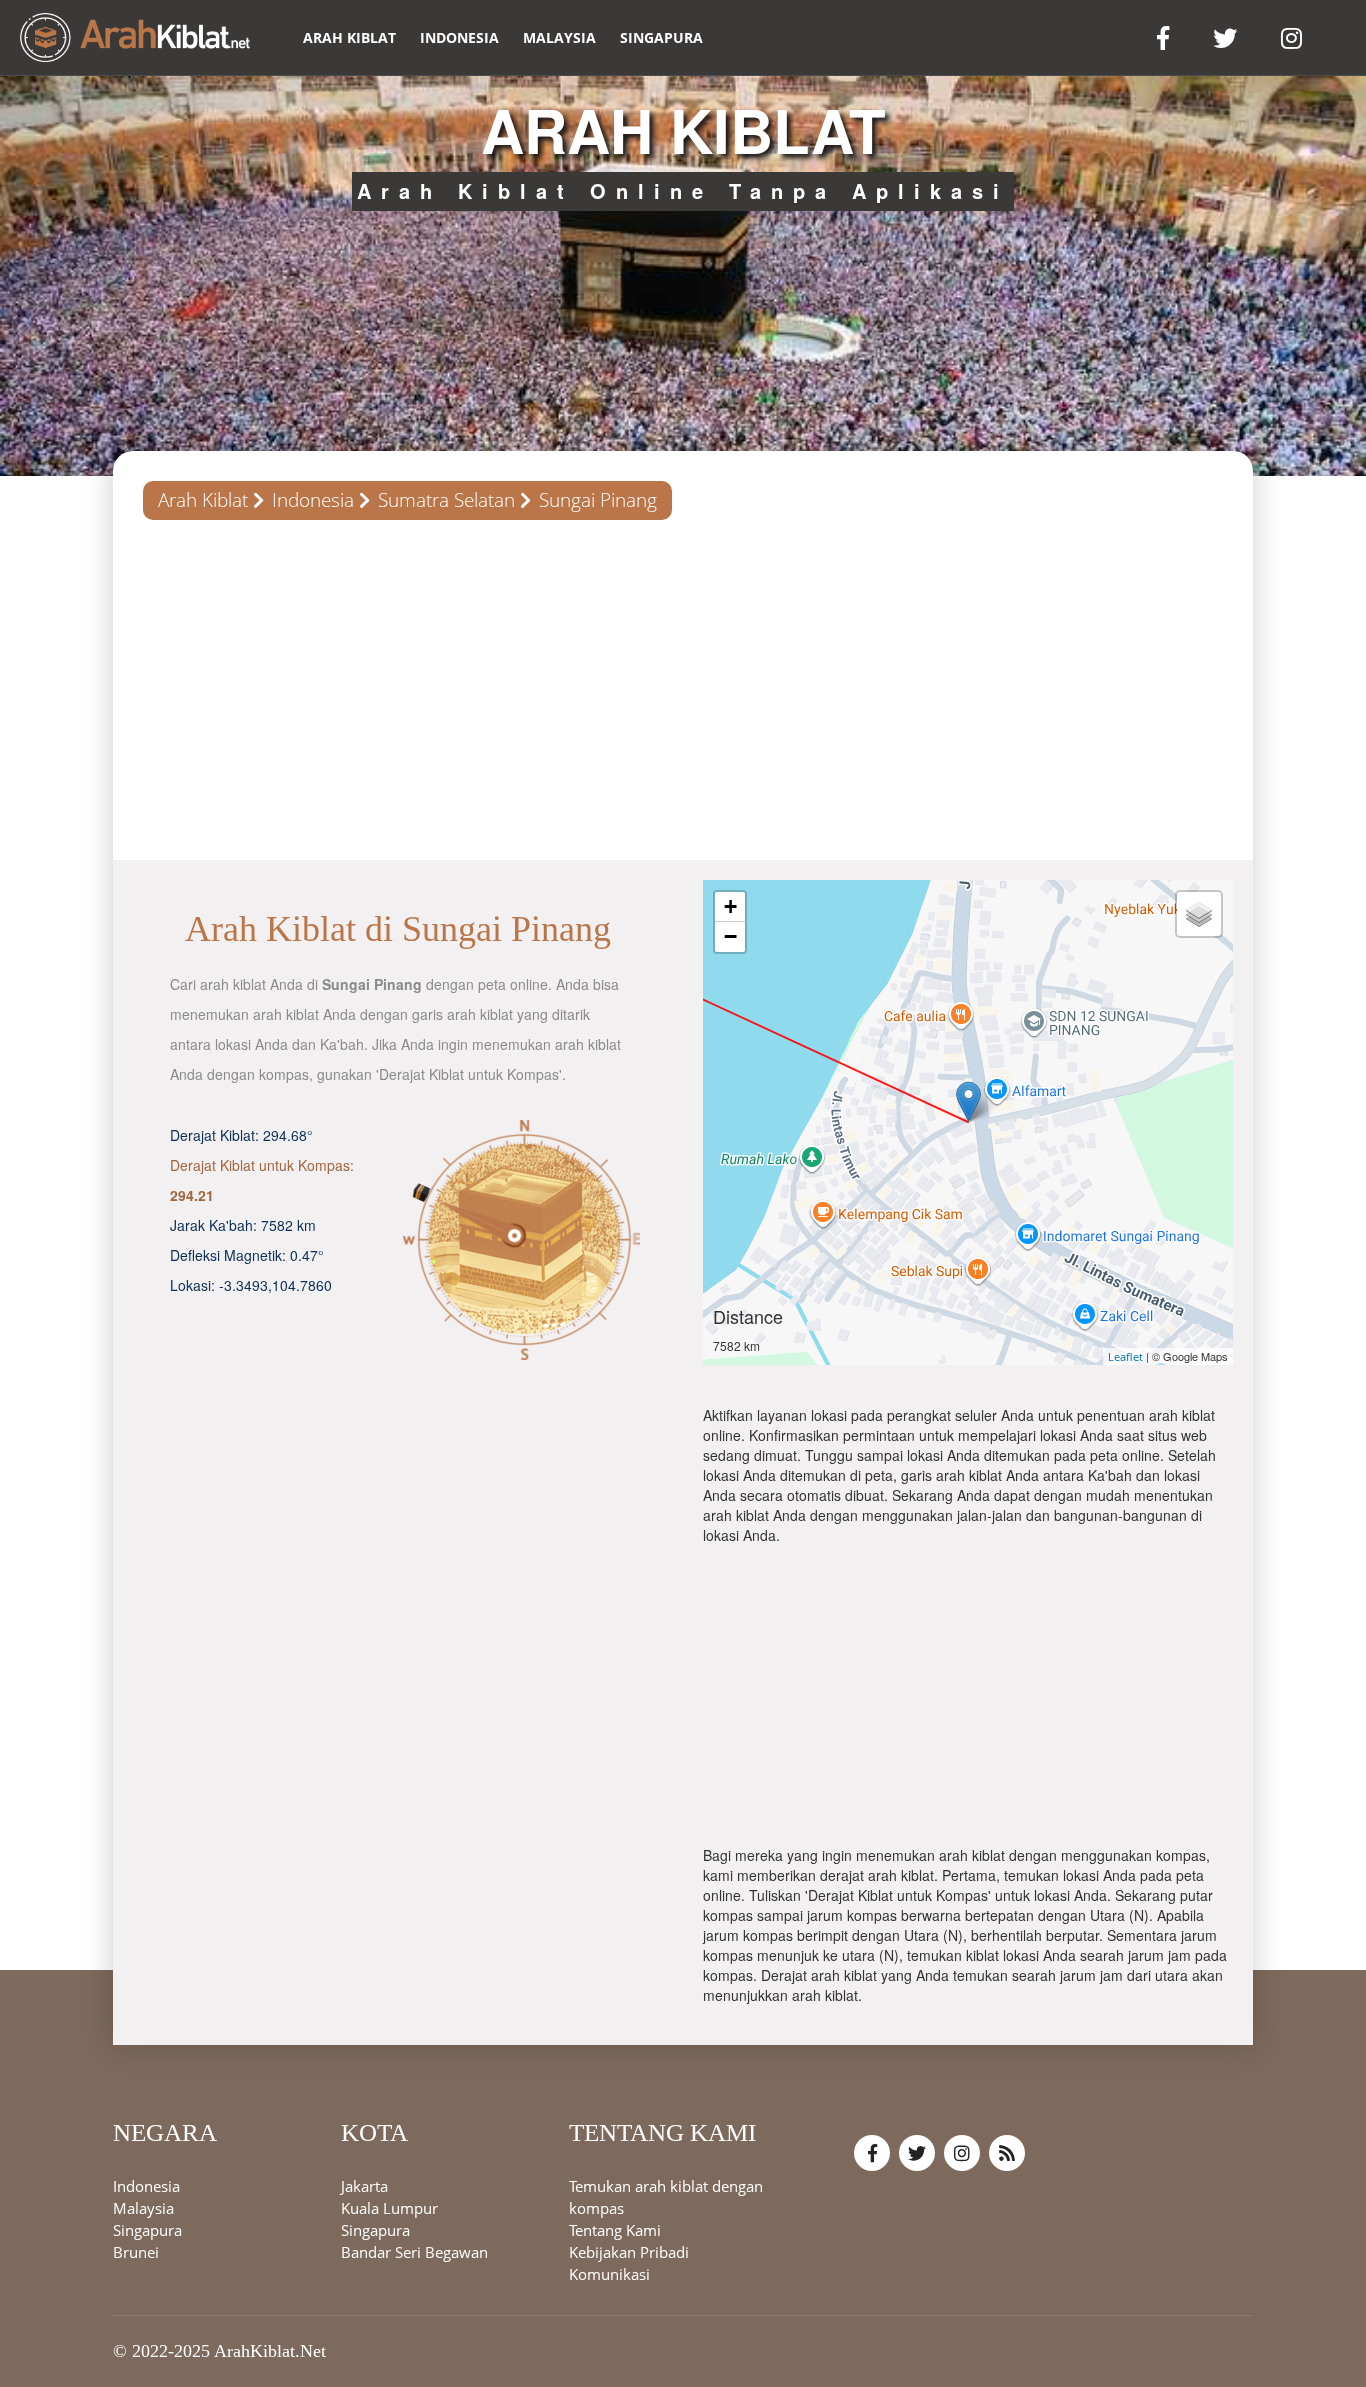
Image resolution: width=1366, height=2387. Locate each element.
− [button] (730, 936)
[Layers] (1199, 914)
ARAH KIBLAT (349, 37)
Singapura (661, 37)
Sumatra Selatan (446, 500)
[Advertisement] (683, 690)
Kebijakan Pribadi (629, 2253)
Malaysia (559, 37)
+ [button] (730, 906)
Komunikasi (609, 2275)
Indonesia (459, 37)
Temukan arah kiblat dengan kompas (666, 2198)
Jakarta (364, 2187)
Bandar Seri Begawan (414, 2253)
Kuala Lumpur (389, 2209)
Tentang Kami (615, 2231)
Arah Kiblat (203, 500)
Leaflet (1125, 1356)
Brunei (136, 2253)
